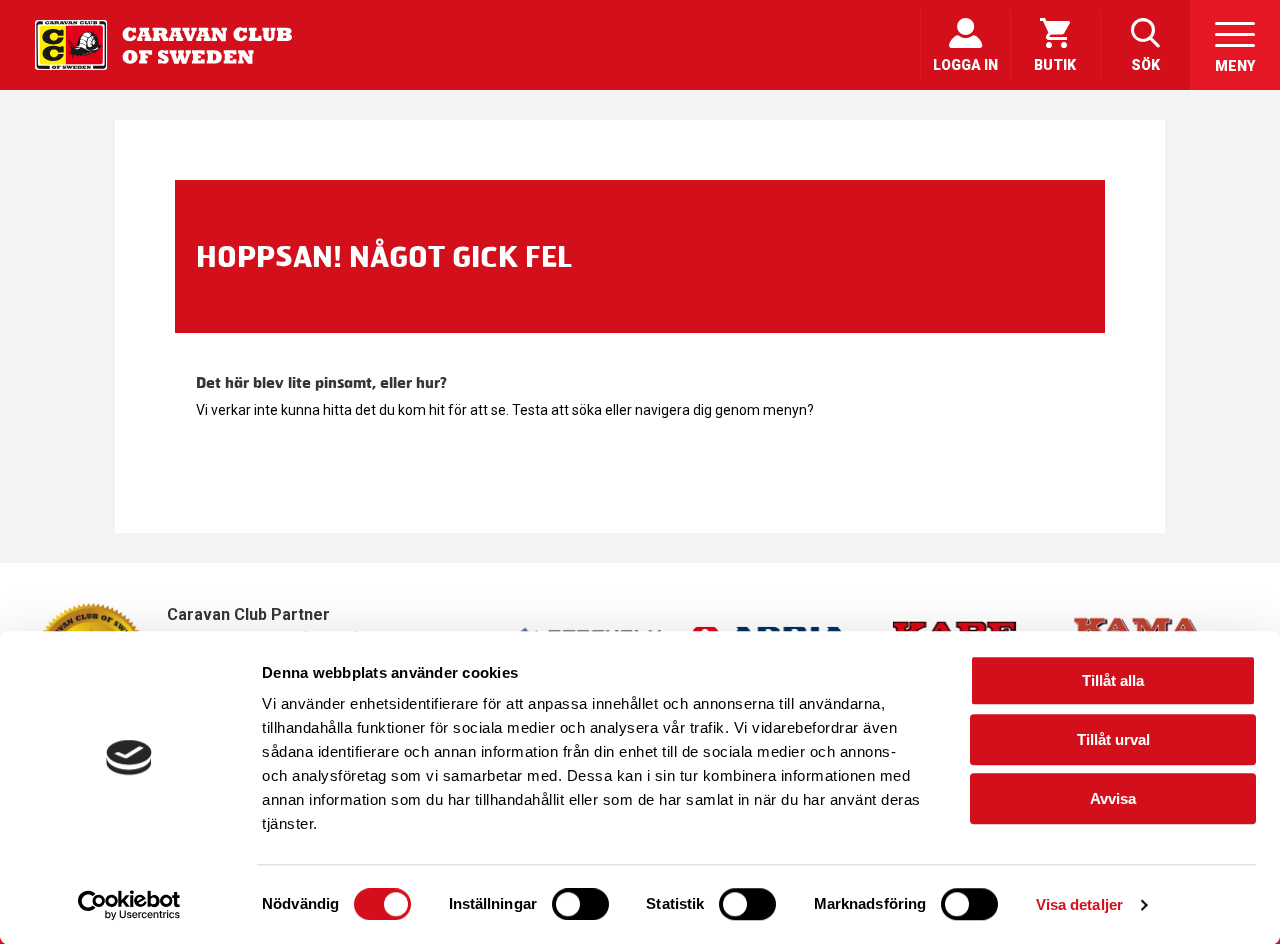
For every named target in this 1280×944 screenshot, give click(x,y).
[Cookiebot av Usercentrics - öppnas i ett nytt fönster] (129, 905)
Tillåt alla (1113, 680)
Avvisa (1113, 798)
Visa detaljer (1079, 904)
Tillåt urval (1113, 739)
